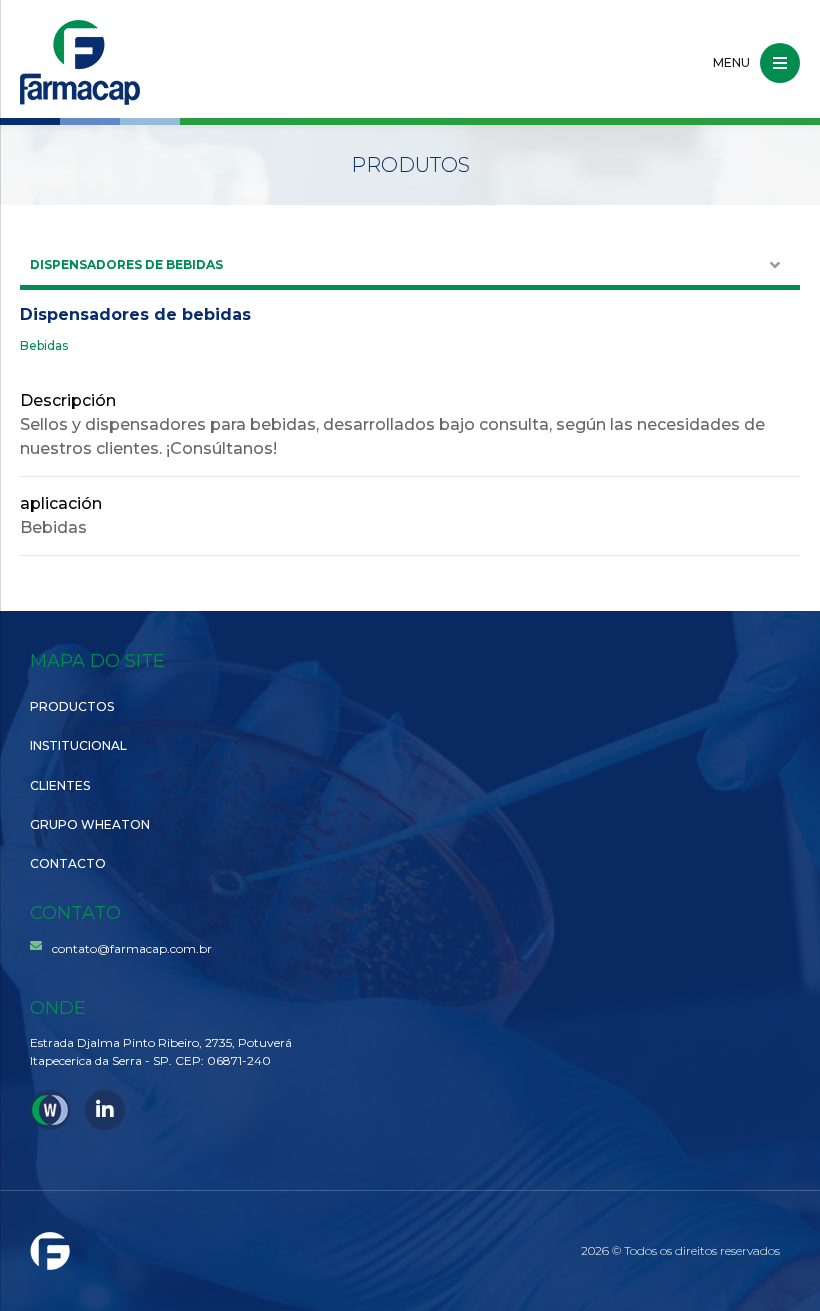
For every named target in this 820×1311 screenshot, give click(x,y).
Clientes (60, 785)
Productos (72, 706)
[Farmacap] (80, 62)
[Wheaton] (50, 1110)
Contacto (68, 863)
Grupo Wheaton (90, 824)
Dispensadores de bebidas (126, 264)
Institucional (78, 745)
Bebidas (44, 346)
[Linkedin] (105, 1110)
